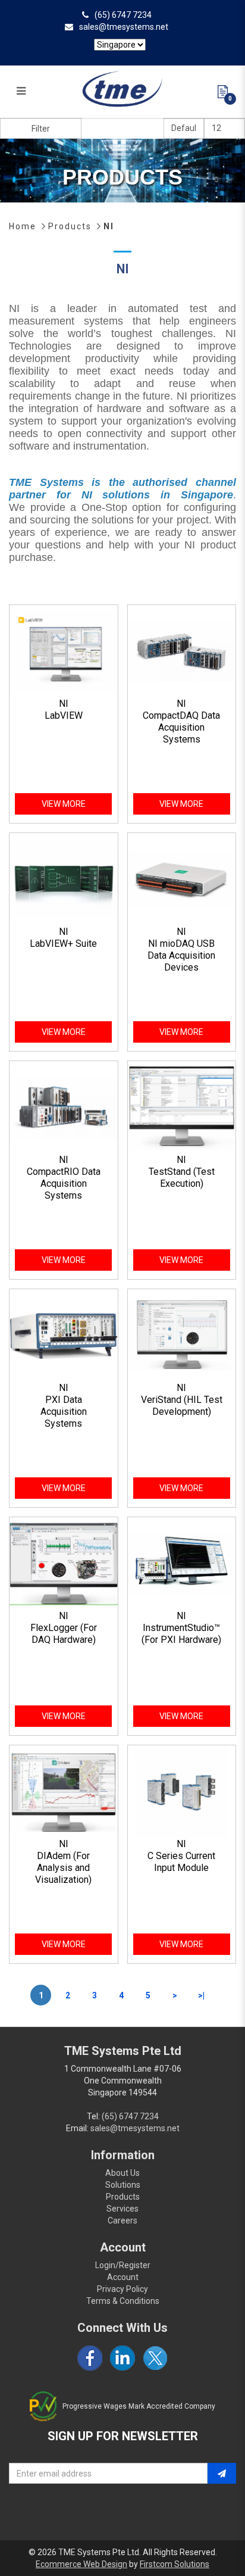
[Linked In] (122, 2358)
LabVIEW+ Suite (63, 944)
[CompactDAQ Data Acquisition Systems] (182, 651)
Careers (122, 2221)
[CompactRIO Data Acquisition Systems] (64, 1107)
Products (70, 226)
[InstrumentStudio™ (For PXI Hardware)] (182, 1563)
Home (23, 226)
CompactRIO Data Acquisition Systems (64, 1183)
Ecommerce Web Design (81, 2564)
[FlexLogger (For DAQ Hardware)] (64, 1563)
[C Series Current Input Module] (182, 1791)
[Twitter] (155, 2358)
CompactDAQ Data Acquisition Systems (181, 727)
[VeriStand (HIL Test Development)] (182, 1335)
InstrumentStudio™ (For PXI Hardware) (181, 1634)
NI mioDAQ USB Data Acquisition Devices (181, 955)
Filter (41, 129)
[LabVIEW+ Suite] (64, 879)
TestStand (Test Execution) (182, 1178)
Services (122, 2209)
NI (109, 226)
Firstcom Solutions (175, 2564)
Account (123, 2277)
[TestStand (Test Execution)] (182, 1107)
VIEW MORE (64, 804)
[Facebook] (90, 2358)
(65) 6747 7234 (123, 15)
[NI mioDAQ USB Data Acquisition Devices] (182, 879)
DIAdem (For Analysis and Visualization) (63, 1868)
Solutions (123, 2185)
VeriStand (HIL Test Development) (182, 1406)
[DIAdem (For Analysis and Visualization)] (64, 1791)
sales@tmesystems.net (124, 27)
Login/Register (123, 2265)
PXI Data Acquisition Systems (64, 1412)
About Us (122, 2173)
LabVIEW (64, 715)
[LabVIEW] (64, 651)
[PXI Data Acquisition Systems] (64, 1335)
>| (201, 1995)
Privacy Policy (122, 2289)
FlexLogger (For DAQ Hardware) (64, 1634)
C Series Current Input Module (181, 1862)
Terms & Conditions (123, 2301)
